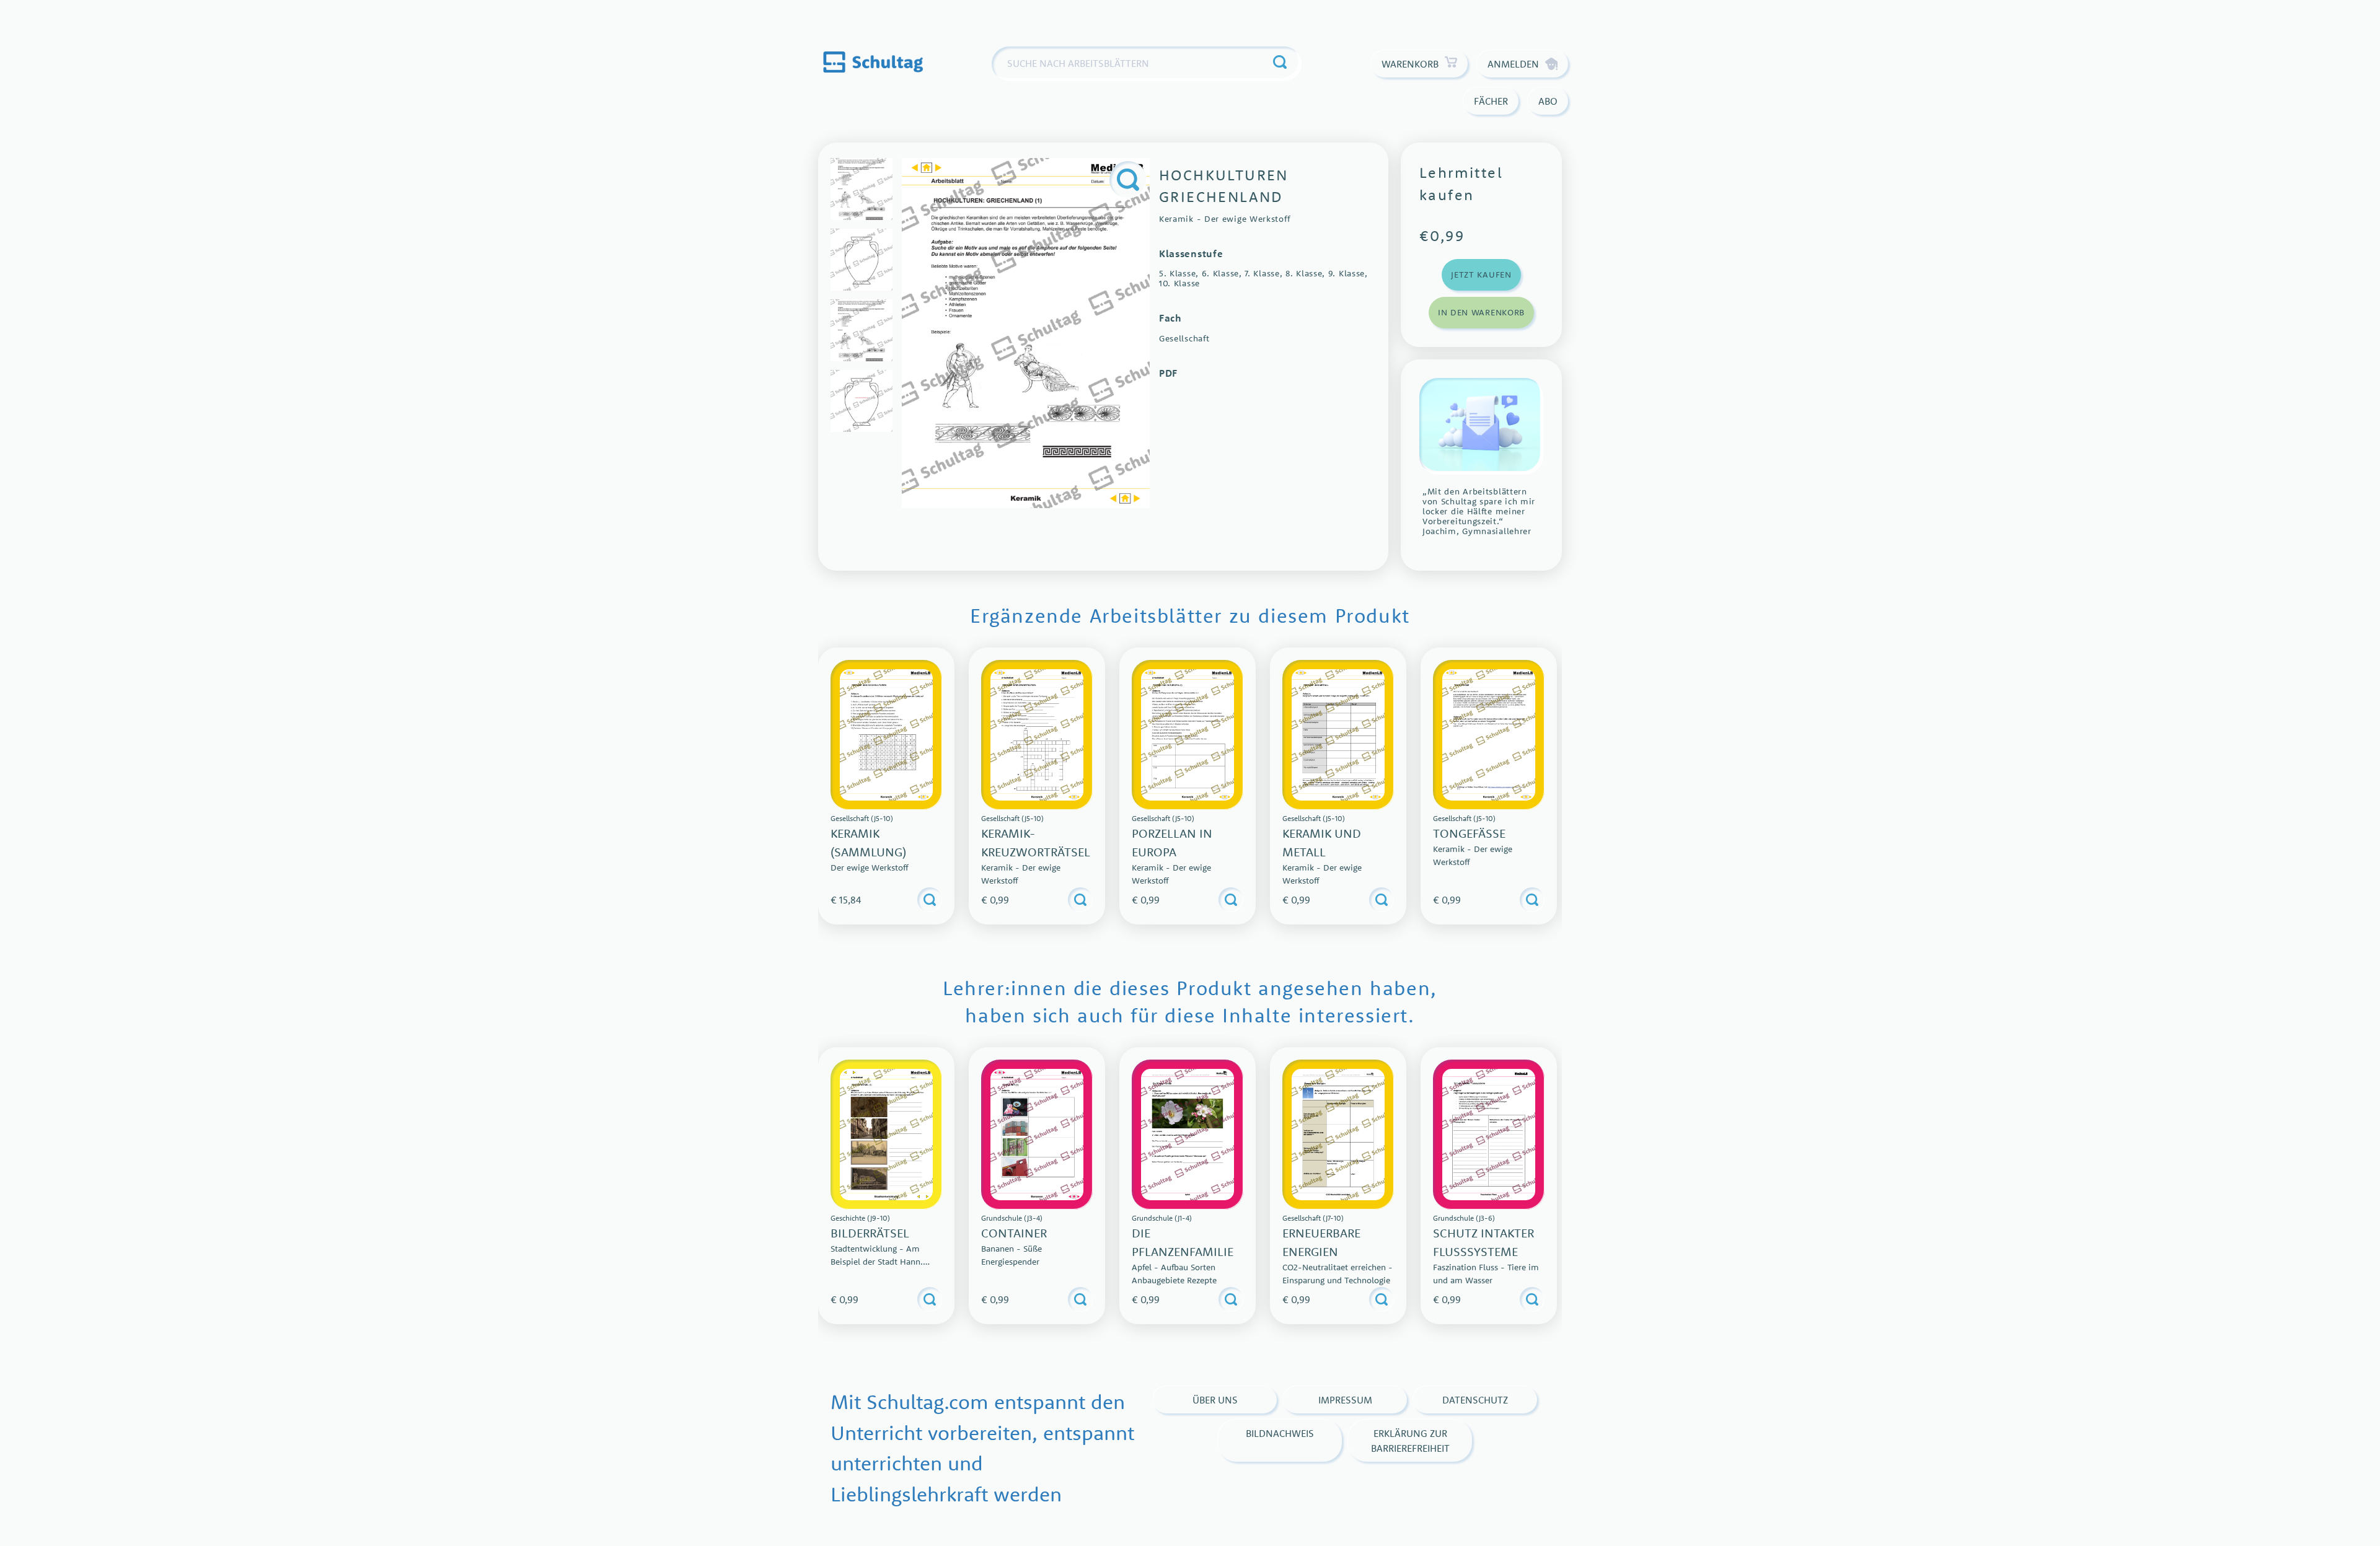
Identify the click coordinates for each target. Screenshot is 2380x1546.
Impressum (1345, 1400)
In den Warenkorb (1481, 312)
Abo (1548, 101)
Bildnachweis (1280, 1433)
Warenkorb (1410, 64)
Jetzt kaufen (1481, 275)
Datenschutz (1475, 1400)
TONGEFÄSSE (1469, 833)
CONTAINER (1014, 1233)
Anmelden (1513, 64)
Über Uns (1215, 1400)
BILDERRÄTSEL (870, 1233)
